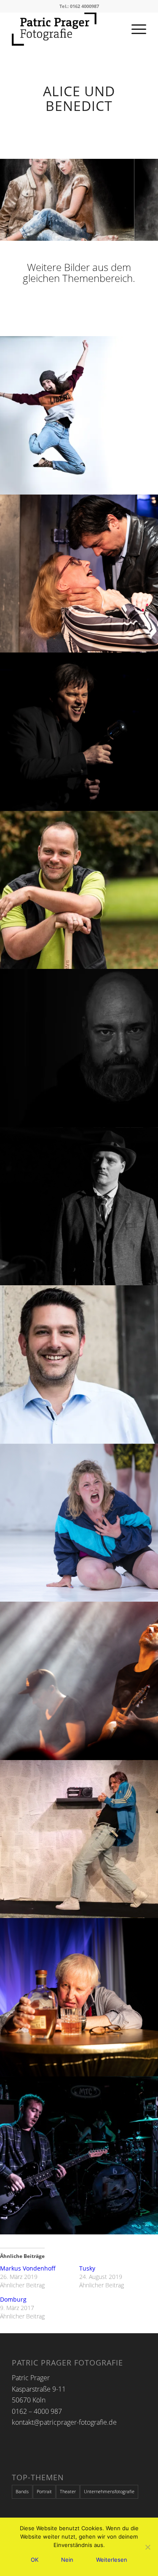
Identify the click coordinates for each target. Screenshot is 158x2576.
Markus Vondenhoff (28, 2268)
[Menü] (135, 29)
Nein (67, 2560)
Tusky (87, 2268)
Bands (22, 2491)
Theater (68, 2491)
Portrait (44, 2491)
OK (35, 2560)
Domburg (13, 2299)
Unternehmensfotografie (109, 2491)
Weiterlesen (112, 2560)
